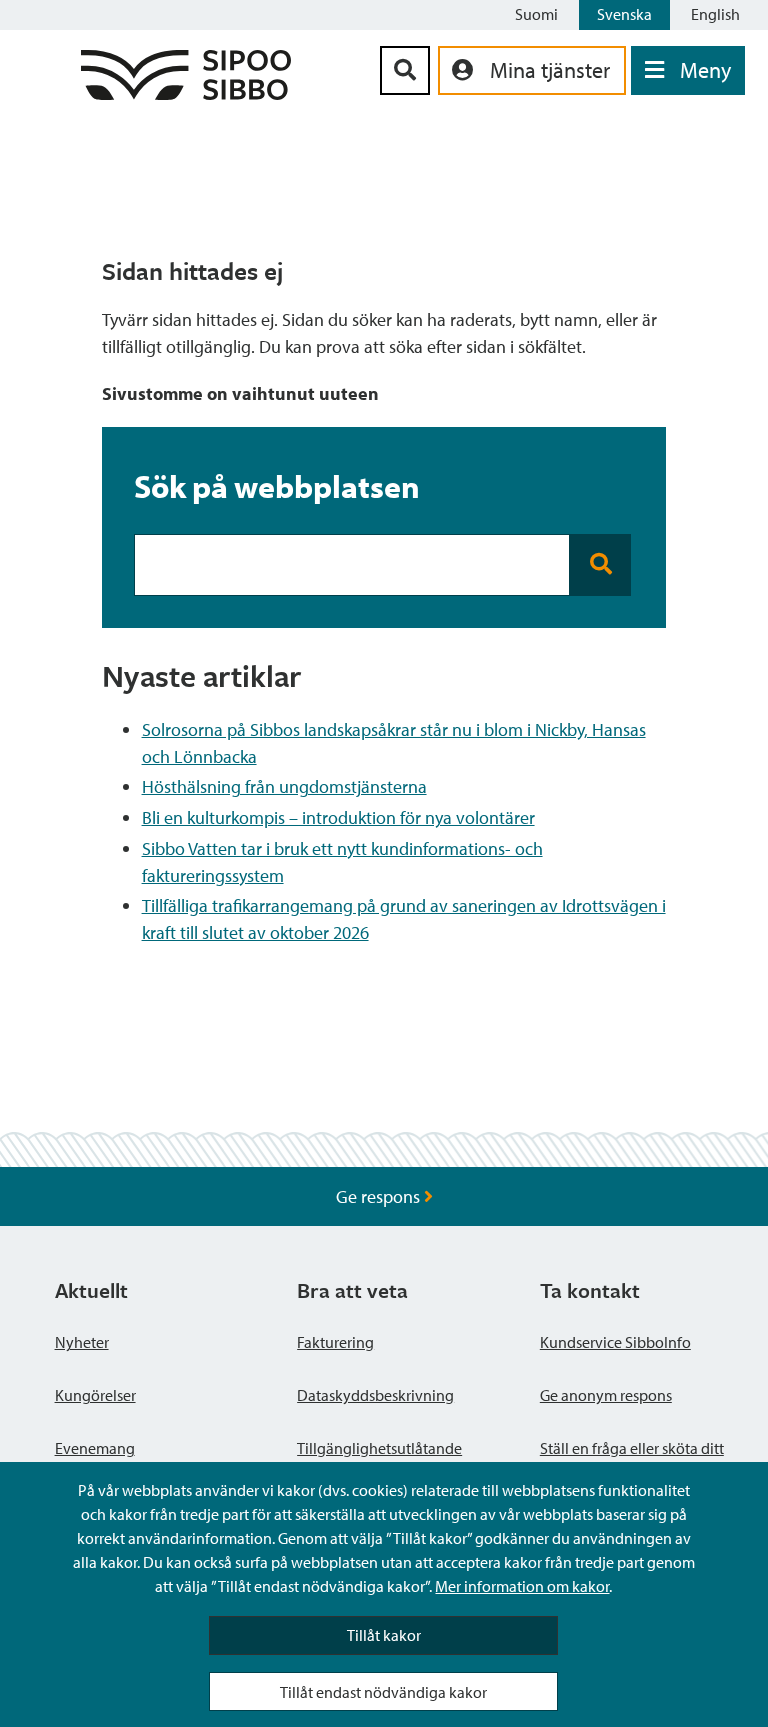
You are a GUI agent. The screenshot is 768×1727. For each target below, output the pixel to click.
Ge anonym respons (606, 1395)
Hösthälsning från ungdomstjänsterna (284, 786)
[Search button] (600, 565)
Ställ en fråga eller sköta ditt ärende (632, 1460)
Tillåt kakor (384, 1635)
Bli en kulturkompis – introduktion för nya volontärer (338, 817)
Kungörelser (95, 1395)
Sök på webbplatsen (277, 486)
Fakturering (335, 1342)
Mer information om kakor (522, 1586)
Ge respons (380, 1196)
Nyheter (82, 1342)
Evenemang (95, 1448)
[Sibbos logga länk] (186, 93)
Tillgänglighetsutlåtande (379, 1448)
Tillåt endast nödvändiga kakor (383, 1692)
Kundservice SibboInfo (615, 1342)
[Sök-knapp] (405, 70)
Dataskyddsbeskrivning (375, 1395)
